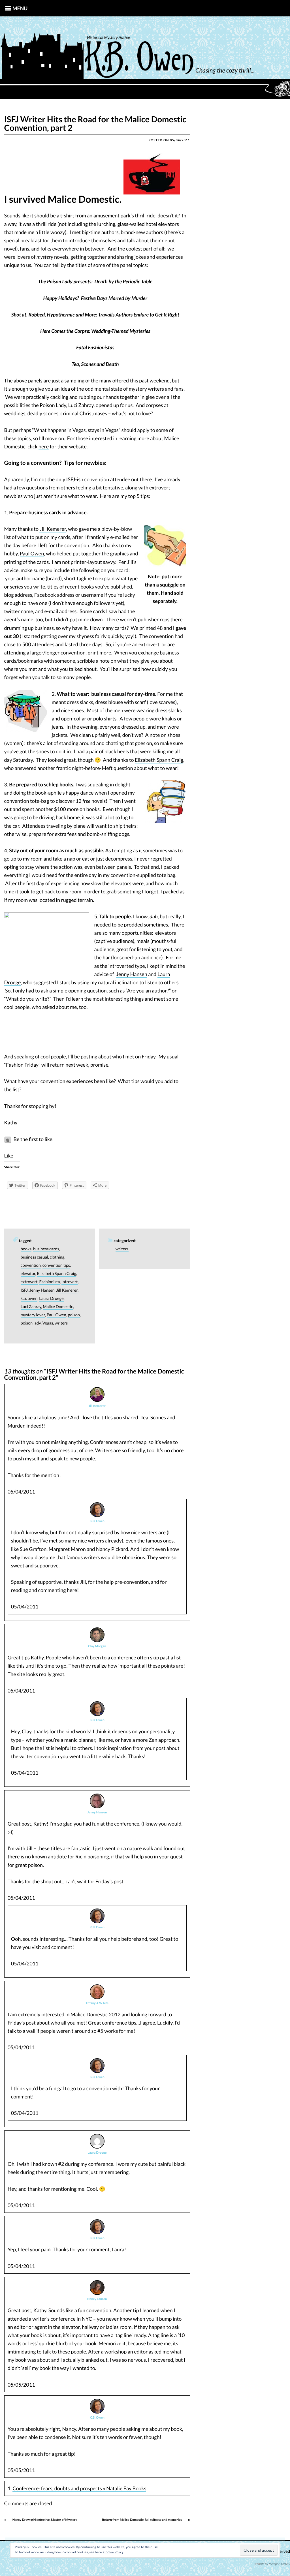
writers (61, 1323)
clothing (57, 1257)
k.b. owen (29, 1299)
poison (74, 1315)
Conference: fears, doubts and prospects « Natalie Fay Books (79, 2488)
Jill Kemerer (53, 529)
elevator (28, 1274)
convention (31, 1265)
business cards (46, 1249)
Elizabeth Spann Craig (159, 760)
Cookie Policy (113, 2552)
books (26, 1249)
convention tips (56, 1265)
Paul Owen (32, 553)
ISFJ (24, 1290)
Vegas (48, 1323)
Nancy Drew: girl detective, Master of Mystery (45, 2520)
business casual (34, 1257)
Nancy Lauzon (97, 2299)
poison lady (31, 1323)
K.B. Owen (97, 1521)
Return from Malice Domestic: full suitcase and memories (142, 2520)
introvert (70, 1282)
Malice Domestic (58, 1307)
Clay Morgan (97, 1646)
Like (9, 1156)
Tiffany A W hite (97, 2003)
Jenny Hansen (132, 974)
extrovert (29, 1282)
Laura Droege (51, 1299)
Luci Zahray (31, 1307)
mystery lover (33, 1315)
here (44, 446)
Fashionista (50, 1282)
